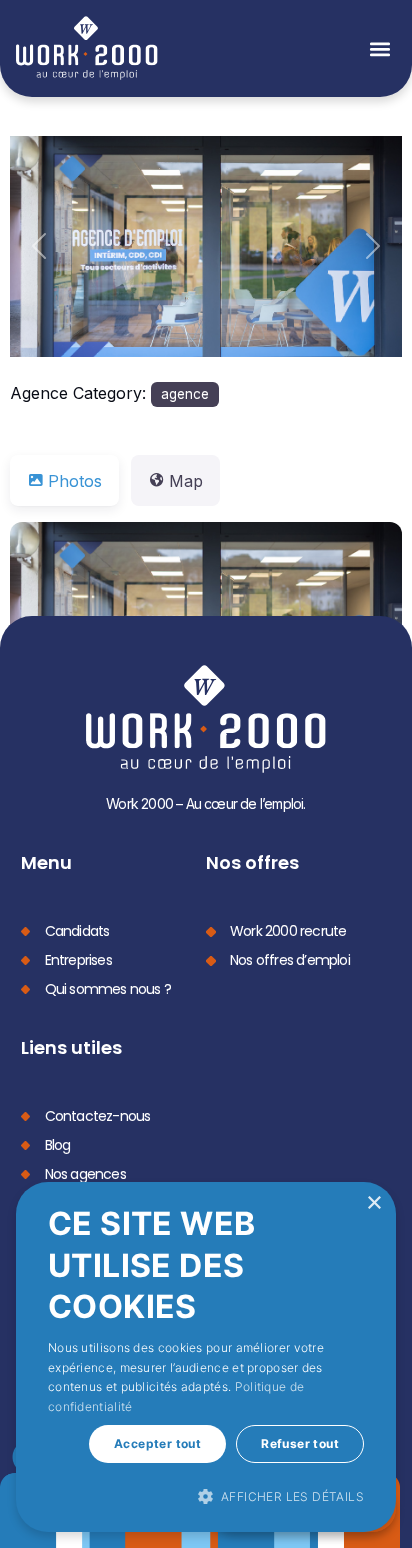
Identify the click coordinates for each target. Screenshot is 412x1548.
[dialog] (206, 1357)
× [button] (373, 1203)
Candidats (77, 931)
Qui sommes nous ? (108, 989)
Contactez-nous (98, 1116)
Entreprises (78, 960)
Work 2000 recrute (288, 931)
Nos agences (85, 1174)
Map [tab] (186, 481)
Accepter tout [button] (157, 1443)
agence (185, 394)
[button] (379, 48)
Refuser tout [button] (300, 1443)
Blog (58, 1145)
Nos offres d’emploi (290, 960)
